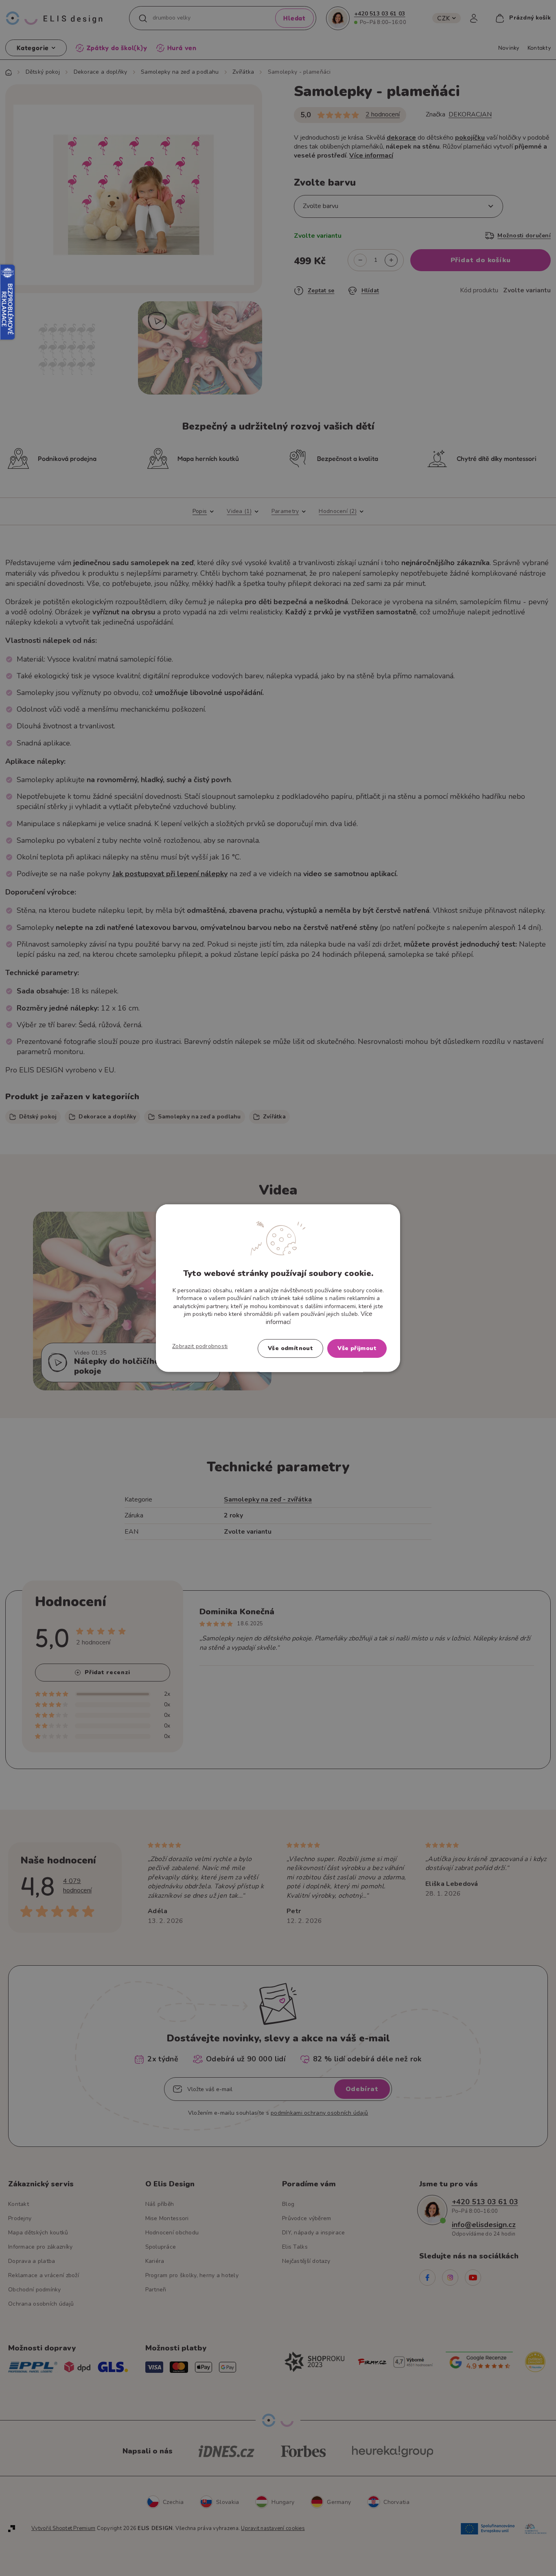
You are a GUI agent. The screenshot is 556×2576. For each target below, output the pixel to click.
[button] (200, 1346)
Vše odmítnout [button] (290, 1348)
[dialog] (278, 1288)
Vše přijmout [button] (357, 1348)
